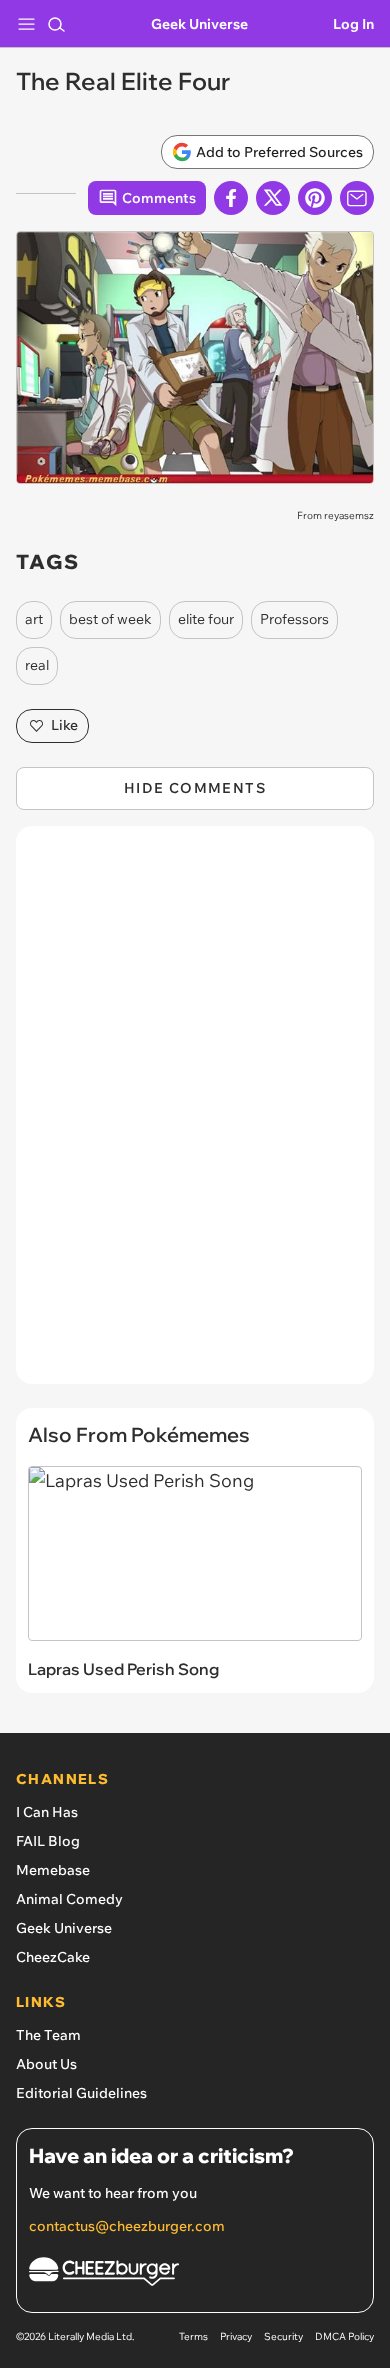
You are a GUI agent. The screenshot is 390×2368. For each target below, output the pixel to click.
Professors (294, 619)
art (34, 619)
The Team (48, 2035)
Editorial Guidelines (81, 2093)
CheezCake (53, 1957)
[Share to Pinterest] (315, 198)
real (37, 665)
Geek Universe (199, 24)
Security (283, 2336)
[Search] (56, 24)
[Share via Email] (357, 198)
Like (64, 725)
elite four (206, 619)
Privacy (236, 2336)
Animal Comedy (69, 1899)
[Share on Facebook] (231, 198)
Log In (353, 24)
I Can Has (47, 1812)
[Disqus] (195, 1115)
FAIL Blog (48, 1841)
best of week (110, 619)
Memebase (53, 1870)
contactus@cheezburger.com (127, 2226)
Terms (193, 2336)
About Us (46, 2064)
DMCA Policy (344, 2336)
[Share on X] (273, 198)
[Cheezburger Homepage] (195, 2274)
